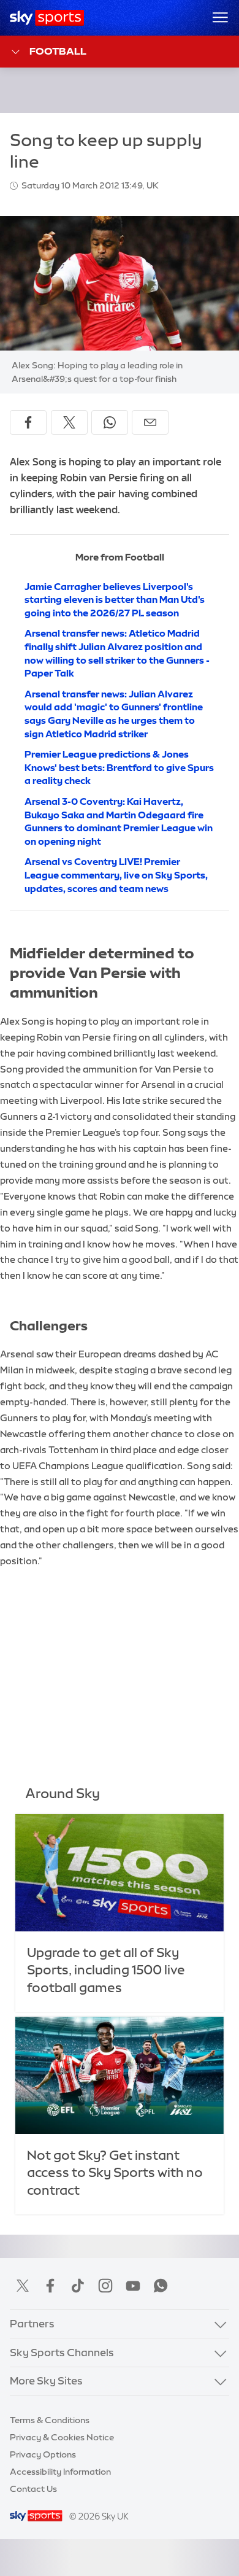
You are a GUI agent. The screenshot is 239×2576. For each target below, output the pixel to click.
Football (58, 51)
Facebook (50, 2286)
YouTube (133, 2286)
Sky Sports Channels (62, 2353)
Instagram (105, 2286)
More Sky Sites (46, 2381)
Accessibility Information (60, 2472)
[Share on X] (69, 422)
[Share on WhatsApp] (110, 422)
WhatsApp (161, 2286)
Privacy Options (43, 2454)
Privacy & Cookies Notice (62, 2437)
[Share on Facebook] (28, 422)
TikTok (78, 2286)
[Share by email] (150, 422)
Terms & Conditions (50, 2420)
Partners (32, 2324)
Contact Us (33, 2489)
